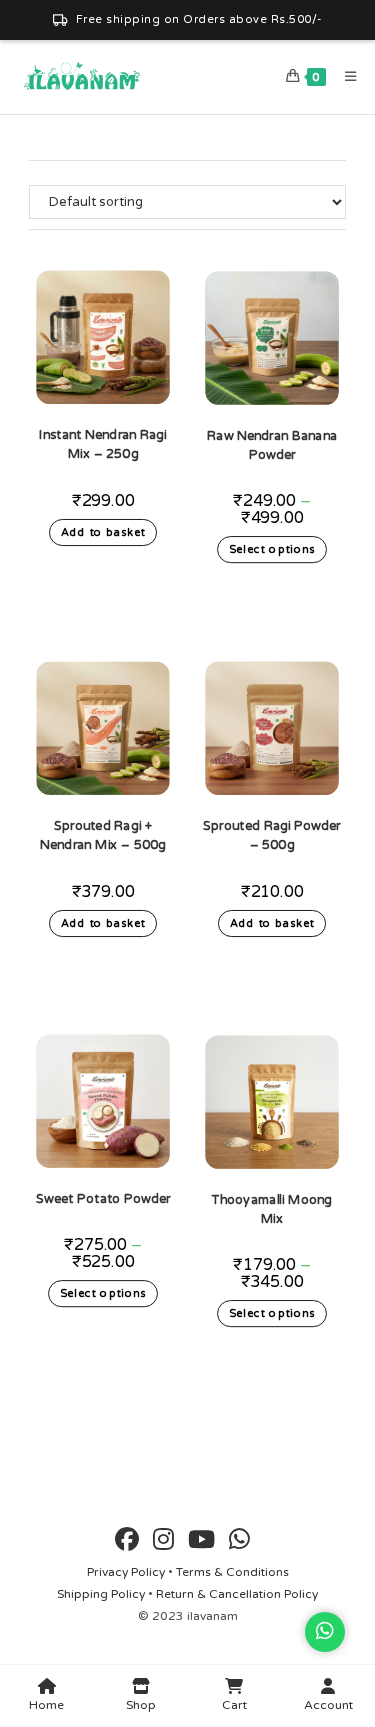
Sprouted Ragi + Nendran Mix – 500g (103, 835)
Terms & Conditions (232, 1572)
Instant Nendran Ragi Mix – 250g (103, 444)
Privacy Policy (126, 1572)
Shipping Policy (101, 1594)
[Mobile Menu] (343, 77)
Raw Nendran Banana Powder (272, 445)
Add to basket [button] (103, 532)
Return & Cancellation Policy (237, 1594)
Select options (272, 550)
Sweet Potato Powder (103, 1198)
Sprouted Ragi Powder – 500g (272, 835)
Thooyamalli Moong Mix (272, 1209)
